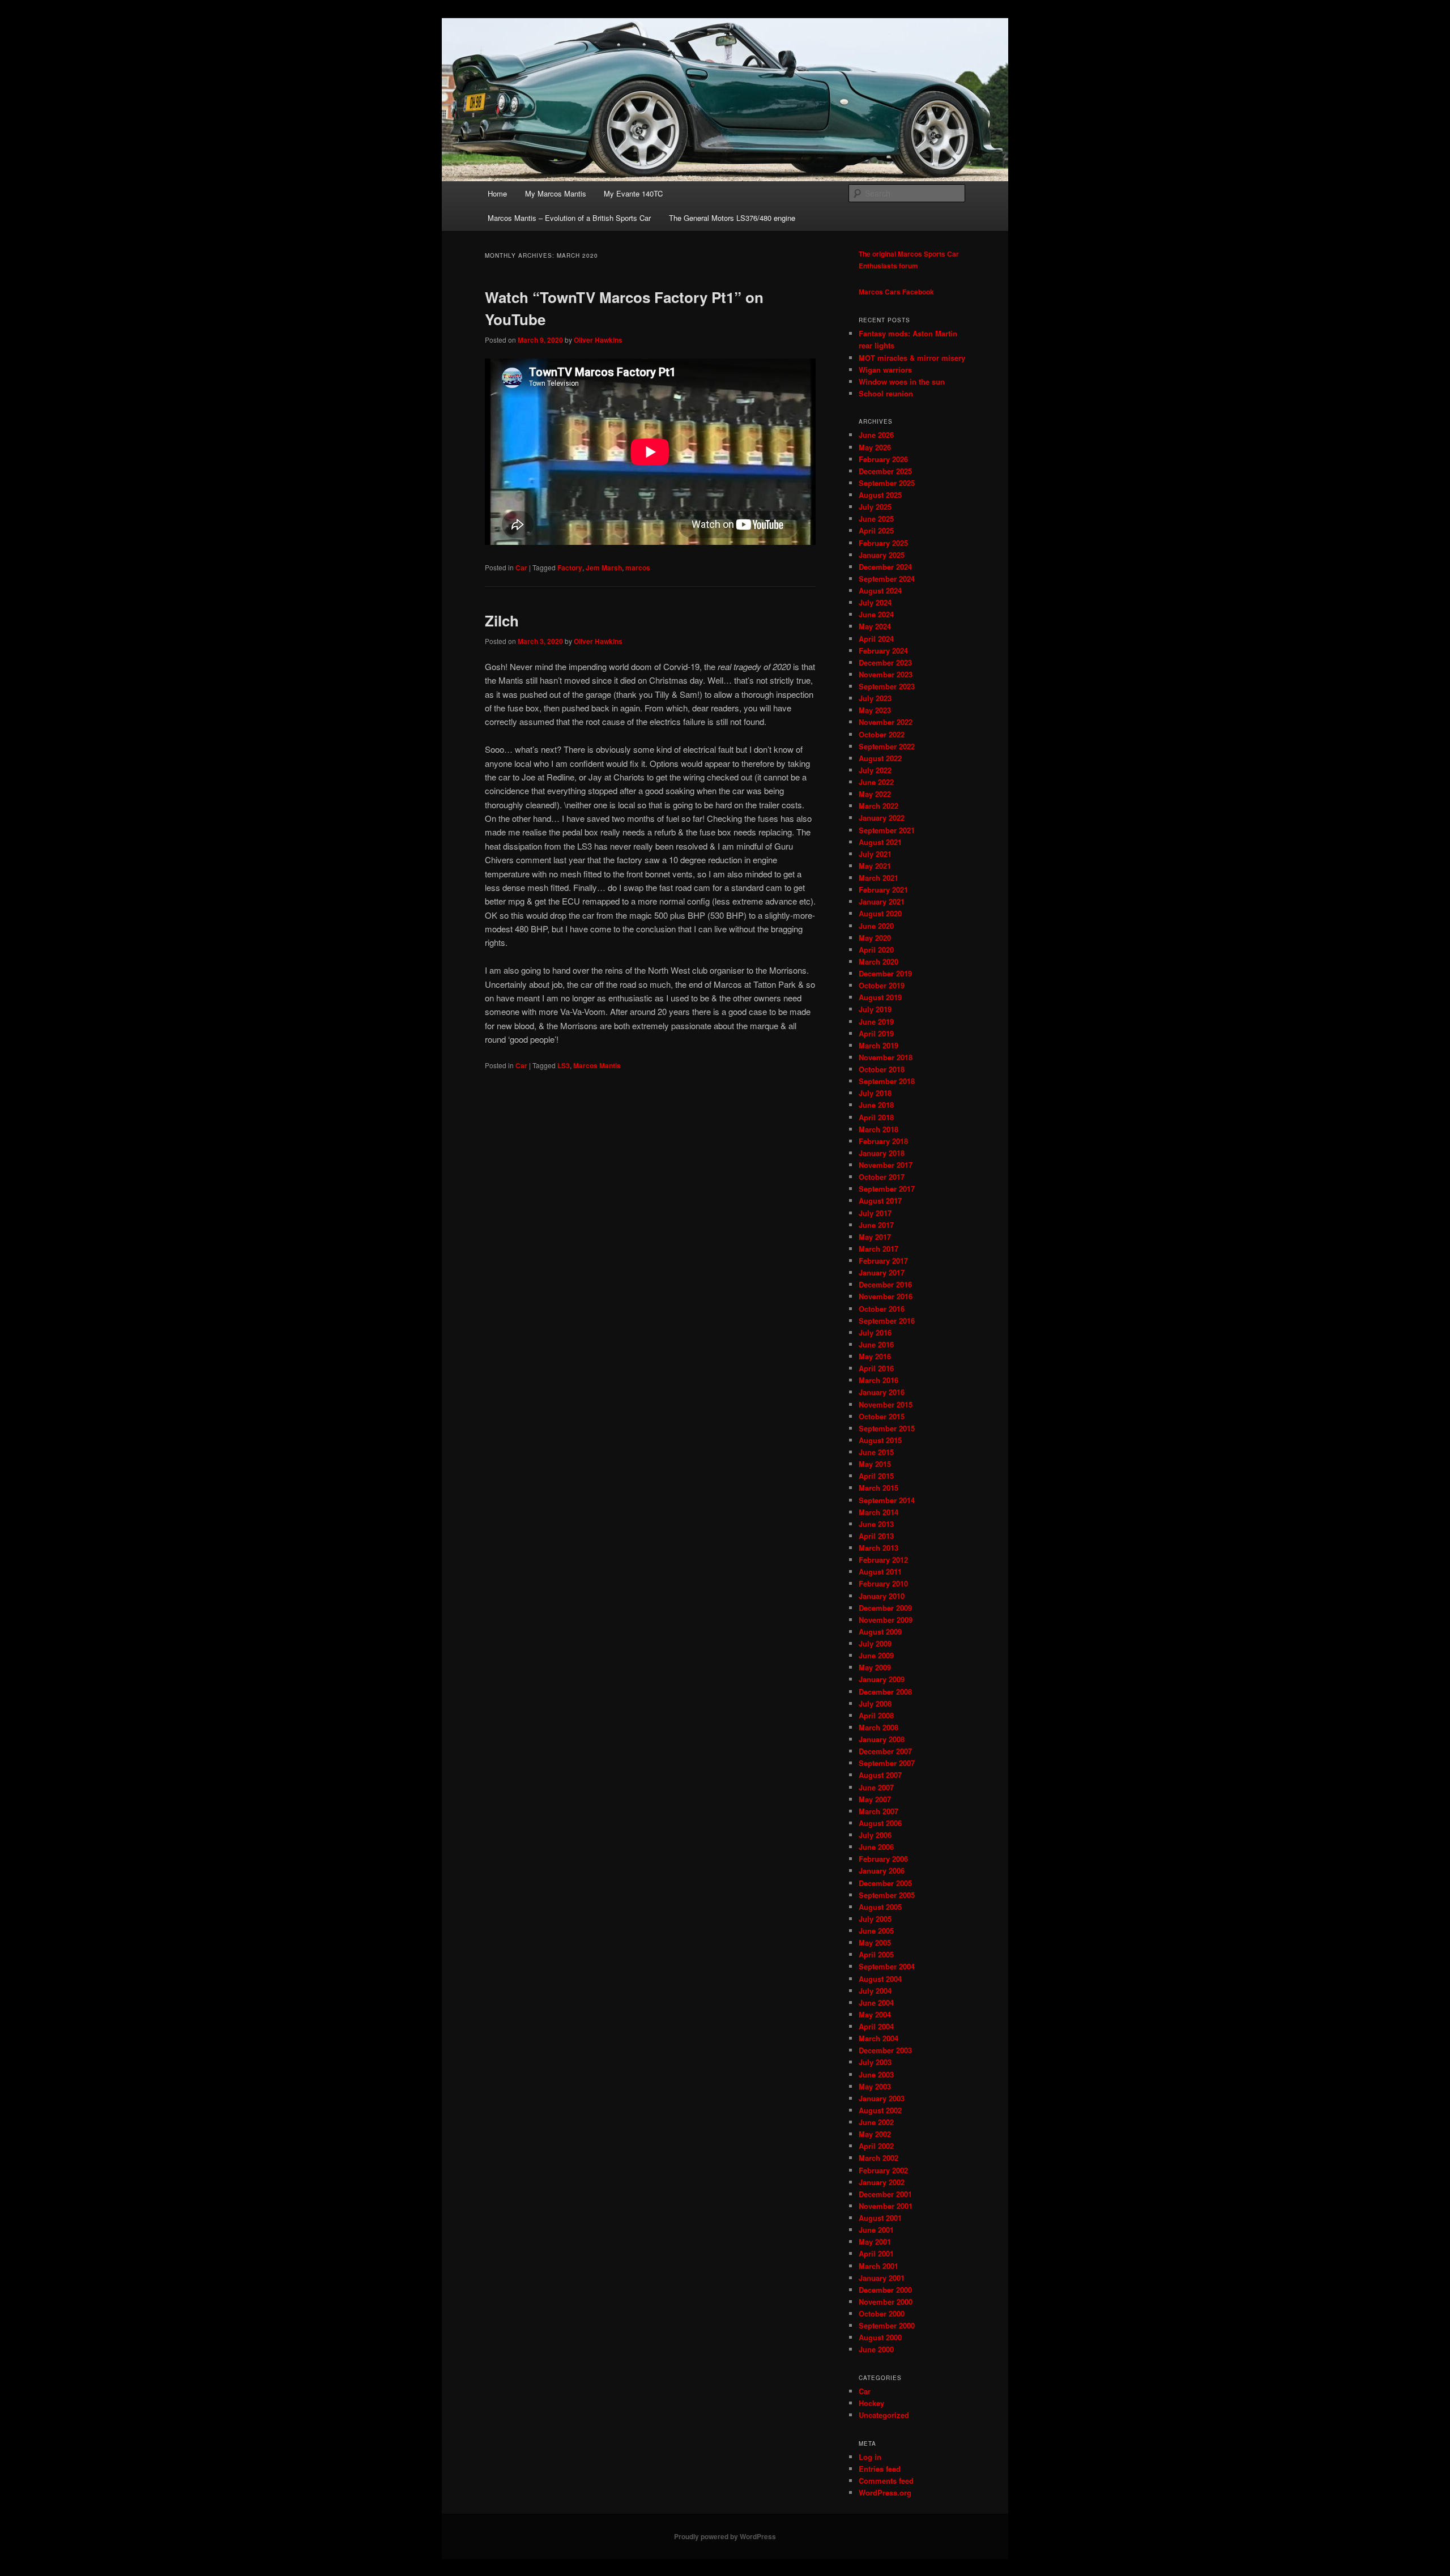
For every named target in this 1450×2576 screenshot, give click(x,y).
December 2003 (885, 2050)
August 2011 (880, 1571)
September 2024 (887, 579)
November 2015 (886, 1404)
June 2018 (876, 1105)
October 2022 (882, 734)
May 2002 (875, 2134)
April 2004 (876, 2026)
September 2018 (887, 1081)
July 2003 (875, 2062)
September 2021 (887, 830)
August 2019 (880, 997)
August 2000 (880, 2337)
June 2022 (876, 782)
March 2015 (878, 1488)
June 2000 (876, 2349)
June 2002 (876, 2122)
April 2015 (876, 1476)
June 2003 (876, 2074)
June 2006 (876, 1847)
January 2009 (882, 1679)
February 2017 (883, 1261)
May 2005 (875, 1942)
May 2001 (875, 2242)
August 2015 (880, 1440)
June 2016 (876, 1344)
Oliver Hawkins (598, 340)
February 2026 (883, 459)
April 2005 (876, 1954)
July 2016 (875, 1332)
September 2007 (887, 1763)
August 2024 (880, 590)
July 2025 (875, 507)
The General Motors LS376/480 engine (732, 218)
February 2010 (883, 1583)
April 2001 (876, 2253)
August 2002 (880, 2110)
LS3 (564, 1065)
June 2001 (876, 2230)
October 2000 (882, 2313)
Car (521, 568)
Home (497, 193)
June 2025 (876, 519)
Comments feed (886, 2481)
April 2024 (876, 639)
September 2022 (887, 746)
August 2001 (880, 2218)
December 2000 (885, 2290)
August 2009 (880, 1632)
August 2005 (880, 1907)
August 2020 (880, 913)
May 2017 (875, 1237)
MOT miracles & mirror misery (912, 358)
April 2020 (876, 950)
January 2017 (882, 1272)
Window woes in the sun (902, 381)
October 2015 (882, 1416)
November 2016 (886, 1296)
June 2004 (876, 2003)
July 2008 (875, 1703)
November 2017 (886, 1165)
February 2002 (883, 2170)
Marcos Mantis (597, 1065)
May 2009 (875, 1667)
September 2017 (887, 1189)
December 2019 (885, 973)
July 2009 (875, 1643)
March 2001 (878, 2266)
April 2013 (876, 1536)
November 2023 (886, 674)
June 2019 (876, 1022)
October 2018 (882, 1069)
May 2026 (875, 447)
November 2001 (886, 2206)
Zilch (502, 620)
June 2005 (876, 1931)
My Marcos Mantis (556, 193)
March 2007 (878, 1811)
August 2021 (880, 842)
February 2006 (883, 1859)
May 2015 (875, 1464)
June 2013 (876, 1524)
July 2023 (875, 698)
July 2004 (875, 1991)
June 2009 (876, 1655)
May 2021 (875, 866)
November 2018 (886, 1057)
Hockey (871, 2403)
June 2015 (876, 1452)
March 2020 (878, 961)
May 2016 (875, 1356)
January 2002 (882, 2182)
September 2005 (887, 1895)
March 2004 (878, 2038)
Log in (870, 2457)
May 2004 (875, 2014)
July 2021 (875, 854)
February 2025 (883, 543)
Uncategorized (884, 2415)
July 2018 (875, 1093)
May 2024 (875, 626)
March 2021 (878, 878)
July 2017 (875, 1213)
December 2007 (885, 1751)
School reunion (886, 393)
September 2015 (887, 1428)
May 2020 (875, 938)
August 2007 (880, 1775)
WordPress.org (885, 2492)
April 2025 (876, 530)
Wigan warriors (885, 370)
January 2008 (882, 1739)
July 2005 (875, 1919)
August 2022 (880, 758)
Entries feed (880, 2469)
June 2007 (876, 1787)
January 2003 (882, 2098)
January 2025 (882, 555)
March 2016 (878, 1380)
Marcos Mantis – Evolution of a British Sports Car (569, 218)
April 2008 (876, 1715)
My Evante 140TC (633, 193)
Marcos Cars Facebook (896, 292)
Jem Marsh (604, 568)
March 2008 (878, 1727)
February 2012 (883, 1560)
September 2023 (887, 686)
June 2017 (876, 1225)
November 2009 (886, 1620)
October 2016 (882, 1309)
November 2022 (886, 722)
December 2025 (885, 471)
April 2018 (876, 1117)
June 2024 (876, 614)
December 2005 (885, 1883)
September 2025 (887, 483)
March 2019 (878, 1045)
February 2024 (883, 651)
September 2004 (887, 1966)
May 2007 (875, 1799)
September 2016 (887, 1321)
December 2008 (885, 1692)
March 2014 (878, 1512)
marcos (638, 568)
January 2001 (882, 2278)
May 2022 (875, 794)
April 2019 (876, 1033)
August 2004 (880, 1979)
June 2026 (876, 435)
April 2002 (876, 2146)
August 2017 (880, 1200)
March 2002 (878, 2158)
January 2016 (882, 1392)
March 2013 (878, 1548)
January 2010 (882, 1596)
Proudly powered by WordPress (725, 2536)
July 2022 (875, 770)
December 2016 (885, 1284)
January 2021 (882, 901)
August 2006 (880, 1823)
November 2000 (886, 2302)
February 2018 (883, 1141)
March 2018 (878, 1129)
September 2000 (887, 2325)
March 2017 (878, 1249)
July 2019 (875, 1009)
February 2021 (883, 890)
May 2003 (875, 2086)
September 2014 (887, 1500)
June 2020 (876, 926)
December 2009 (885, 1608)
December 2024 (885, 567)
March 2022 (878, 806)
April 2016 (876, 1368)
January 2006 (882, 1871)
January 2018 (882, 1153)
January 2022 (882, 818)
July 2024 (875, 602)
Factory (570, 568)
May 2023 (875, 710)
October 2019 (882, 985)
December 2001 (885, 2194)
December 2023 (885, 662)
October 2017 (882, 1177)
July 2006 (875, 1835)
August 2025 (880, 495)
